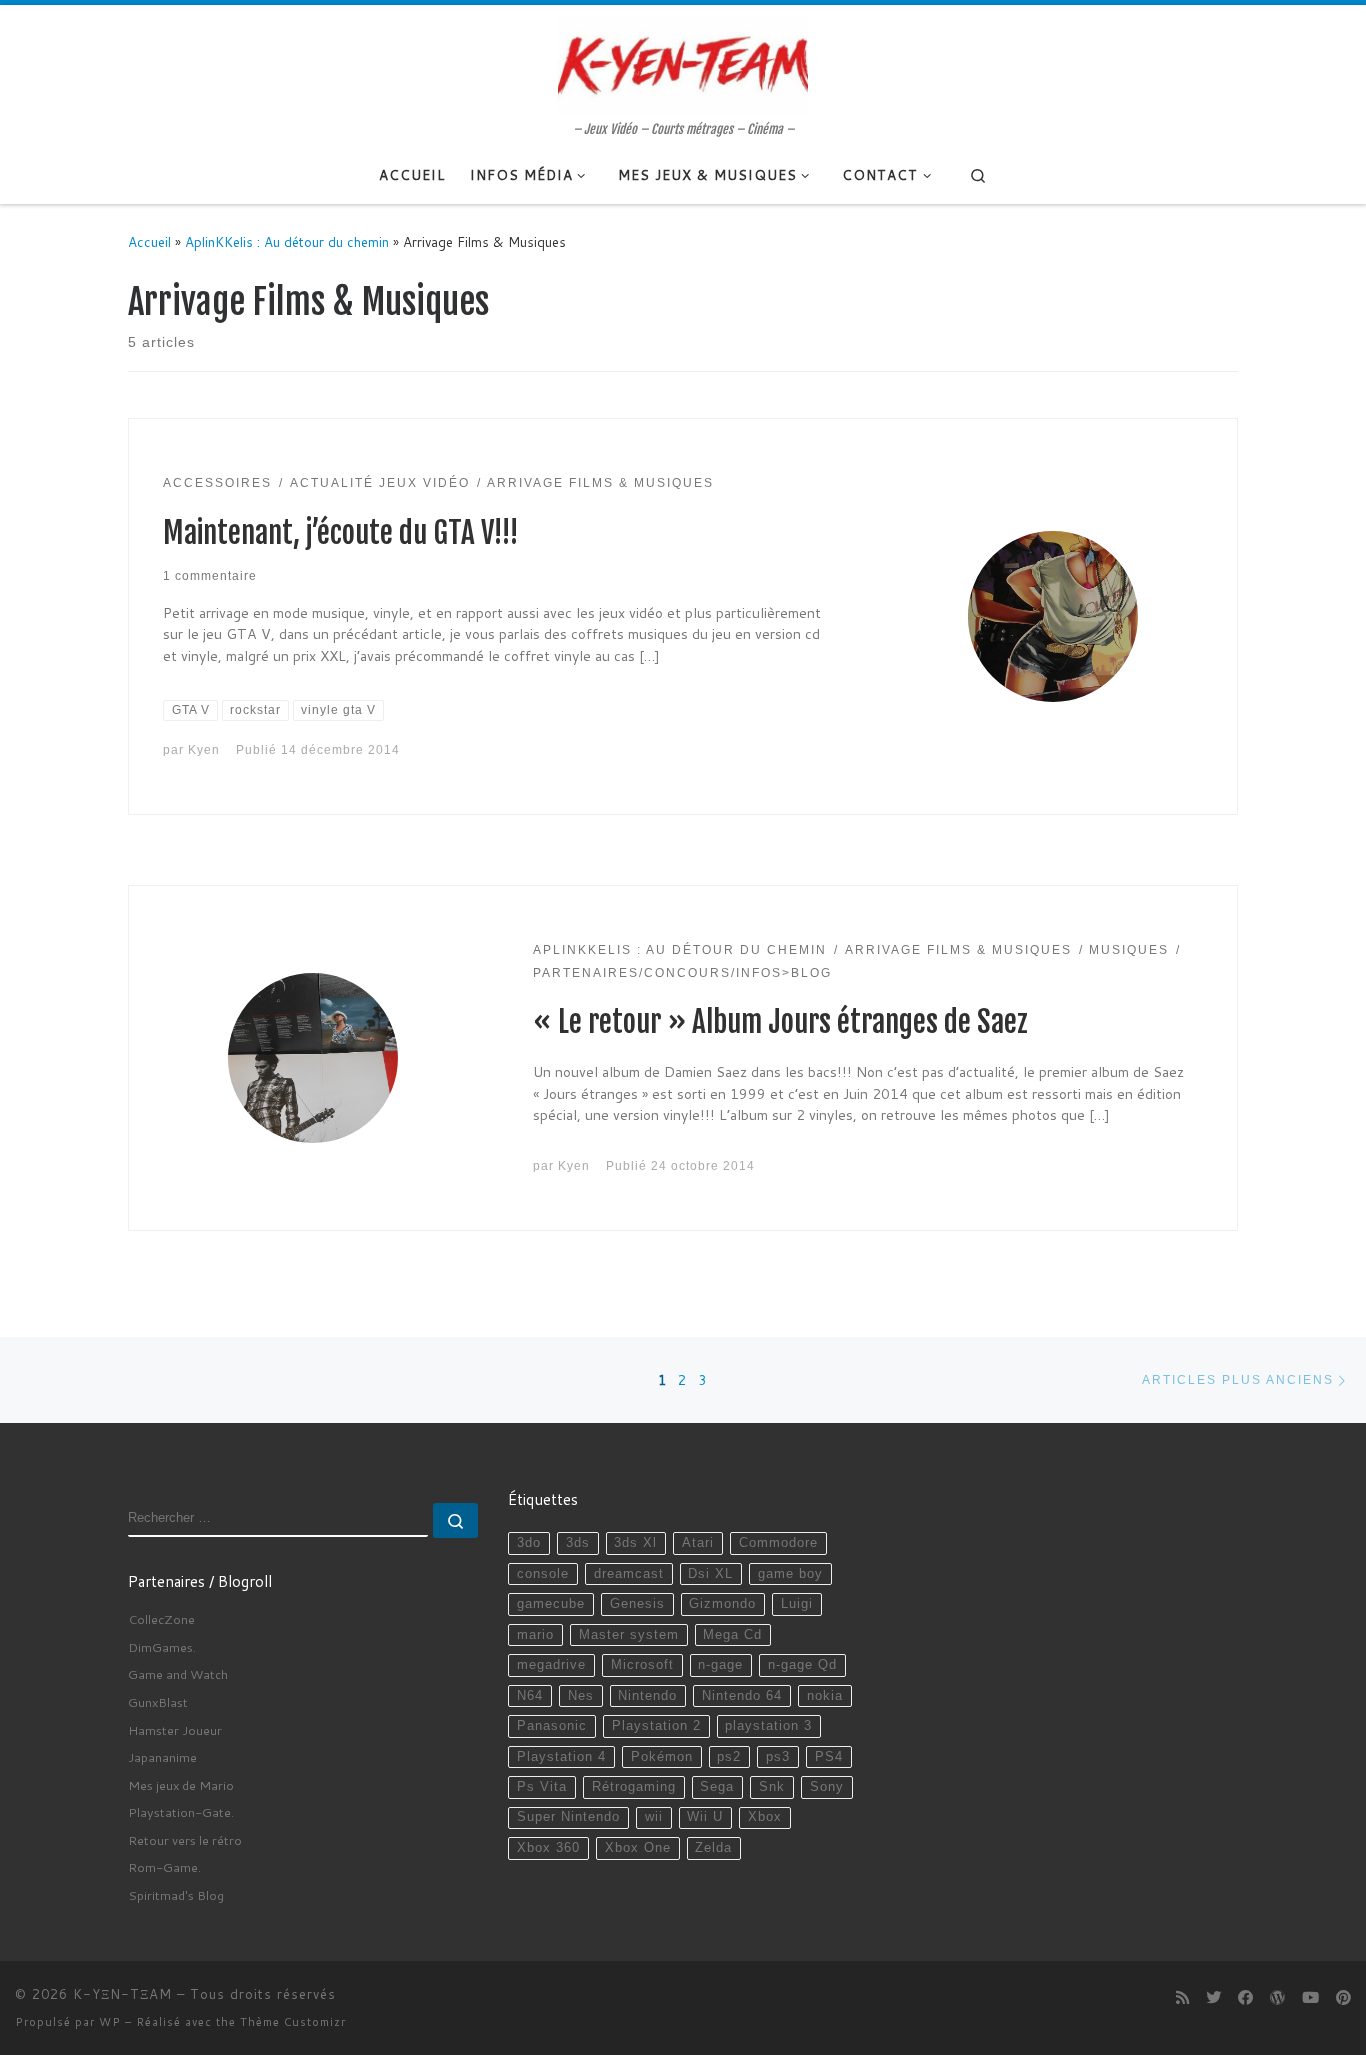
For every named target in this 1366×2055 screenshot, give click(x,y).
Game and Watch (178, 1674)
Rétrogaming (634, 1787)
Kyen (204, 749)
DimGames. (162, 1647)
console (543, 1574)
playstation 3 (768, 1726)
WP (110, 2022)
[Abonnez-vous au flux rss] (1182, 1998)
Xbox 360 (548, 1848)
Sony (827, 1787)
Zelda (713, 1848)
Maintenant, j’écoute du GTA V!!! (341, 533)
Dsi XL (710, 1574)
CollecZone (161, 1619)
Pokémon (662, 1757)
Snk (772, 1787)
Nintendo (647, 1696)
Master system (629, 1635)
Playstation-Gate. (181, 1812)
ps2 (729, 1757)
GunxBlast (158, 1702)
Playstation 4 (561, 1757)
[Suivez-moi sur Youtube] (1310, 1998)
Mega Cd (732, 1635)
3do (529, 1543)
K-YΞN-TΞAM (122, 1994)
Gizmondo (722, 1604)
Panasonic (552, 1726)
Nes (581, 1696)
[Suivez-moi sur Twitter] (1213, 1998)
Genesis (637, 1604)
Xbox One (638, 1848)
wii (654, 1817)
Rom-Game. (164, 1867)
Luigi (797, 1604)
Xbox (765, 1817)
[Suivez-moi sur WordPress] (1277, 1998)
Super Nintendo (568, 1817)
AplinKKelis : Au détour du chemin (287, 241)
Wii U (705, 1817)
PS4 (829, 1757)
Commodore (778, 1543)
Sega (717, 1787)
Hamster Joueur (175, 1730)
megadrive (551, 1665)
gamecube (551, 1604)
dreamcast (629, 1574)
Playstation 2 (656, 1726)
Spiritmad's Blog (176, 1895)
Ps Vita (542, 1787)
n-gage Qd (802, 1665)
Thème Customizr (293, 2022)
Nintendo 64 (742, 1696)
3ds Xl (635, 1543)
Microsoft (642, 1665)
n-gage (720, 1665)
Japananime (162, 1757)
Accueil (149, 241)
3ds (578, 1543)
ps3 (778, 1757)
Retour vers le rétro (185, 1840)
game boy (790, 1574)
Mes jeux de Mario (181, 1785)
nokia (825, 1696)
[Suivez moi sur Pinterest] (1343, 1998)
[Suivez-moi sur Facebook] (1245, 1998)
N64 (530, 1696)
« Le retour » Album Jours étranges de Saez (780, 1022)
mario (535, 1635)
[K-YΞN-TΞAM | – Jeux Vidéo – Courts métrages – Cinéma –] (683, 63)
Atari (698, 1543)
